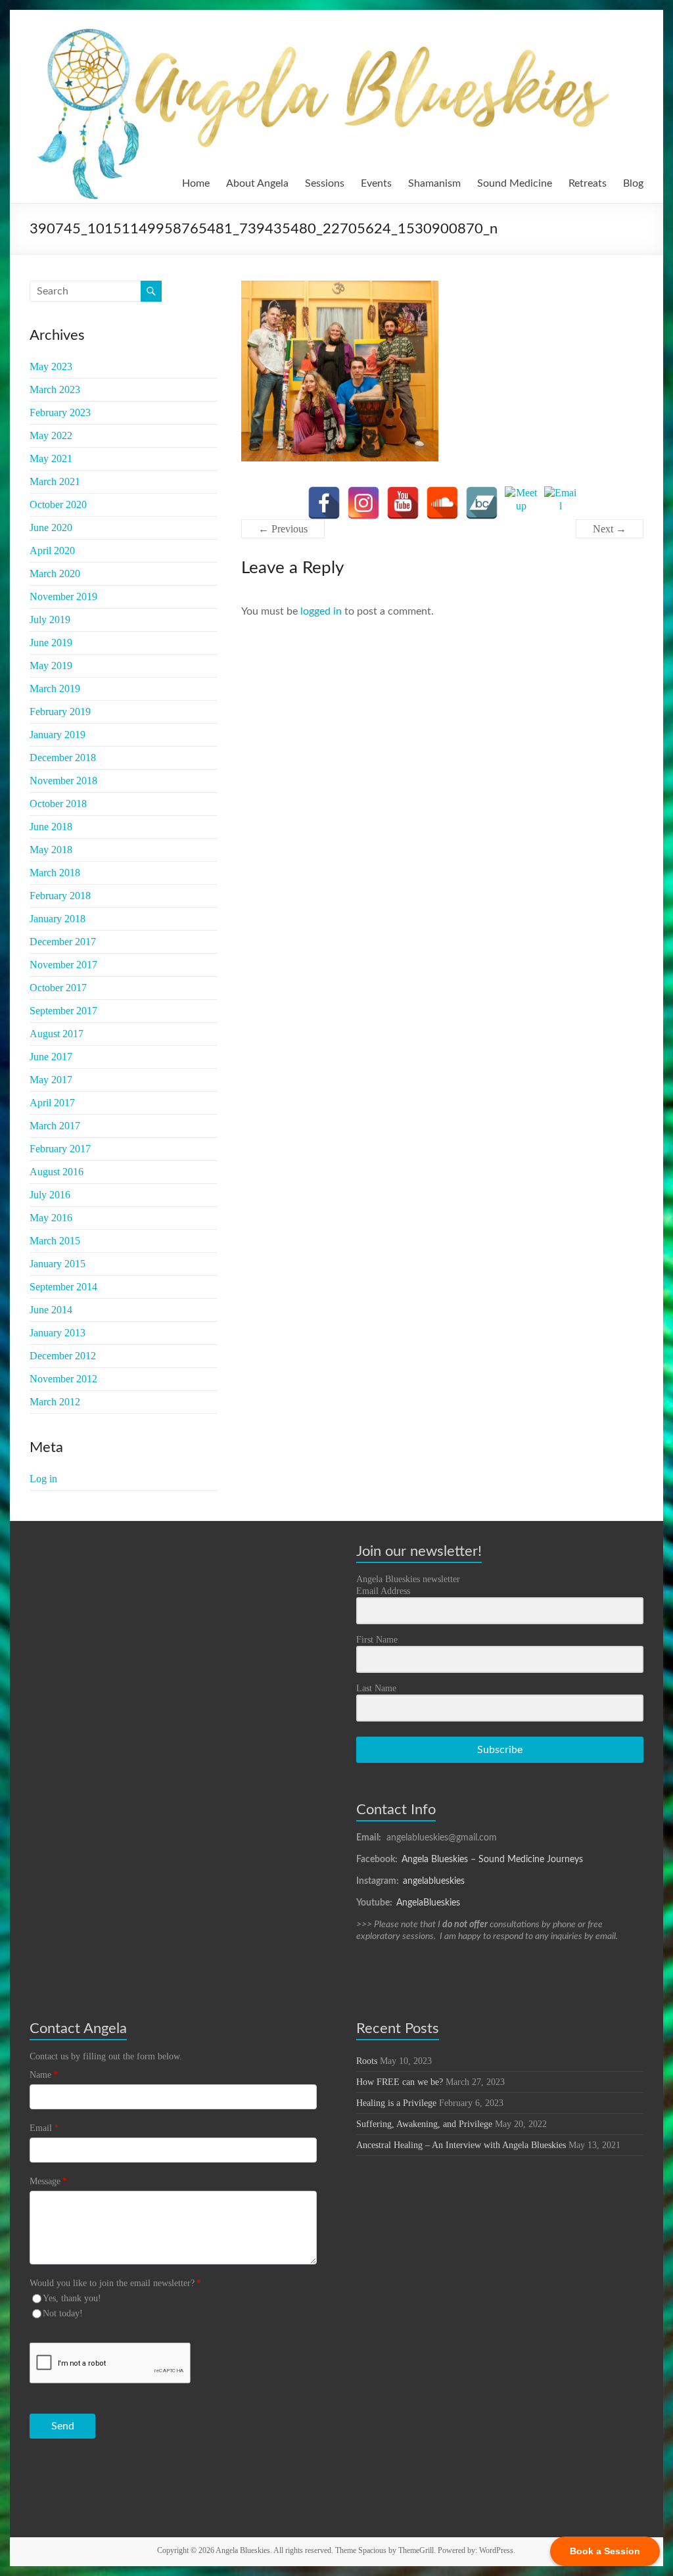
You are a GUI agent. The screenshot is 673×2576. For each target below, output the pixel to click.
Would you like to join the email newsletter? (115, 2283)
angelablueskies (434, 1881)
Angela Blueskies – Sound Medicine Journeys (492, 1860)
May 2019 (51, 666)
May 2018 (51, 850)
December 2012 (63, 1356)
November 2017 (63, 965)
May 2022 (51, 435)
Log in (43, 1479)
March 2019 (55, 689)
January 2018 (58, 919)
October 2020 (58, 504)
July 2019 (50, 620)
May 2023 (51, 366)
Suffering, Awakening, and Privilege (424, 2124)
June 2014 (51, 1310)
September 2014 (63, 1287)
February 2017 (60, 1149)
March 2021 (55, 481)
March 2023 (55, 389)
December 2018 (63, 758)
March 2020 (55, 574)
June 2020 (51, 527)
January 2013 (58, 1333)
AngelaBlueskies (428, 1903)
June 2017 (51, 1057)
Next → (610, 529)
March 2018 (55, 873)
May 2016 (51, 1218)
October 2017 (58, 988)
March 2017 (55, 1126)
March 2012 (55, 1402)
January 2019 (58, 735)
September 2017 (63, 1011)
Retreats (588, 183)
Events (376, 183)
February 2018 (60, 896)
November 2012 (63, 1379)
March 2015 (55, 1241)
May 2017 (51, 1080)
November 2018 (63, 781)
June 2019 (51, 643)
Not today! (63, 2313)
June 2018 (51, 827)
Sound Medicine (515, 183)
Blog (633, 183)
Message (48, 2181)
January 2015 (58, 1264)
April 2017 (52, 1103)
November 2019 (63, 597)
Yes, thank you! (72, 2298)
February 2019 (60, 712)
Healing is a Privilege (396, 2103)
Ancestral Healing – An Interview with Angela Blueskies (461, 2145)
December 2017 (63, 942)
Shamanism (434, 183)
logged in (321, 611)
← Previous (283, 529)
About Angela (257, 183)
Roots (367, 2061)
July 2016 (50, 1195)
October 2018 (58, 804)
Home (196, 183)
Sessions (325, 183)
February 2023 (60, 412)
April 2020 (52, 550)
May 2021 (51, 458)
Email (44, 2128)
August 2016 (57, 1172)
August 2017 (57, 1034)
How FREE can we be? (400, 2082)
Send (63, 2426)
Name (44, 2075)
